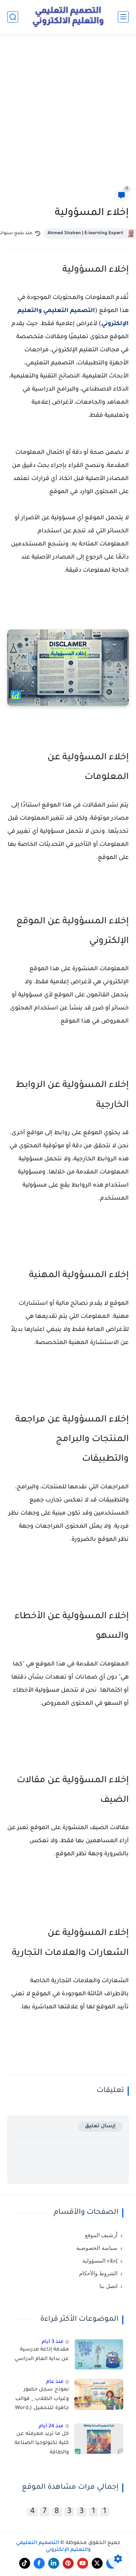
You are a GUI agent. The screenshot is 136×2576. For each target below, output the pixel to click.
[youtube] (83, 2563)
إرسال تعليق (100, 2126)
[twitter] (97, 2563)
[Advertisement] (68, 116)
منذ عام (55, 2382)
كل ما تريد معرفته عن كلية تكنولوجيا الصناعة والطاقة (42, 2443)
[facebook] (39, 2563)
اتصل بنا (108, 2286)
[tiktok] (25, 2563)
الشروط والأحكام (98, 2273)
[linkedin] (54, 2563)
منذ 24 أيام (51, 2426)
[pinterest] (68, 2563)
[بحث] (13, 17)
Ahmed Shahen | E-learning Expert (85, 233)
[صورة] (99, 2354)
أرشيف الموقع (101, 2235)
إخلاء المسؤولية (100, 2261)
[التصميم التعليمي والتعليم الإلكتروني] (68, 17)
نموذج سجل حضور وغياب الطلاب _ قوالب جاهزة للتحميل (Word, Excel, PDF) (42, 2400)
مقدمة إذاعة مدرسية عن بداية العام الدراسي (42, 2355)
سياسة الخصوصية (97, 2248)
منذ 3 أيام (53, 2342)
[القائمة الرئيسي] (123, 17)
